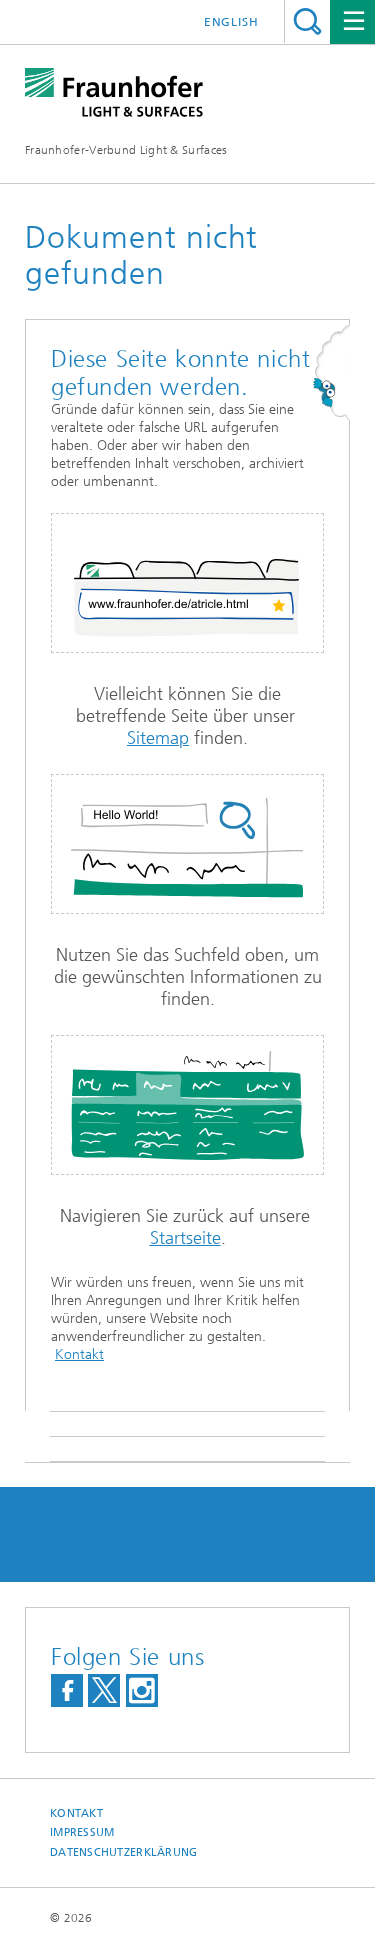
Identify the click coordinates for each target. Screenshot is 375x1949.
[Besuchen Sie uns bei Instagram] (142, 1690)
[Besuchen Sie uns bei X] (104, 1690)
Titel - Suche (307, 21)
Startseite (185, 1238)
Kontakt (79, 1354)
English (231, 22)
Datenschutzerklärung (124, 1852)
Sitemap (158, 738)
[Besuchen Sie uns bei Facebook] (67, 1690)
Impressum (82, 1832)
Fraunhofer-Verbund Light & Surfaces (126, 150)
